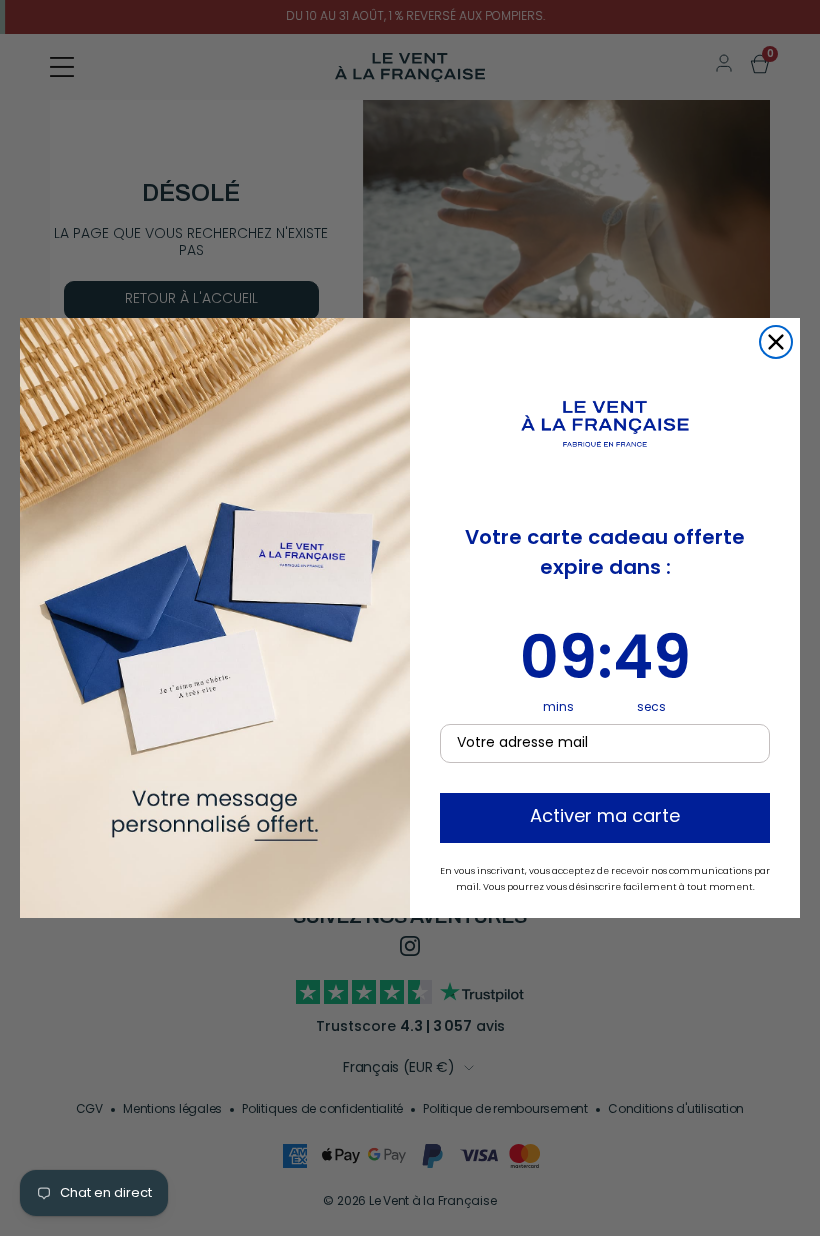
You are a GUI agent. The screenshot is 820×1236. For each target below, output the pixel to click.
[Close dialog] (776, 342)
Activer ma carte (605, 818)
